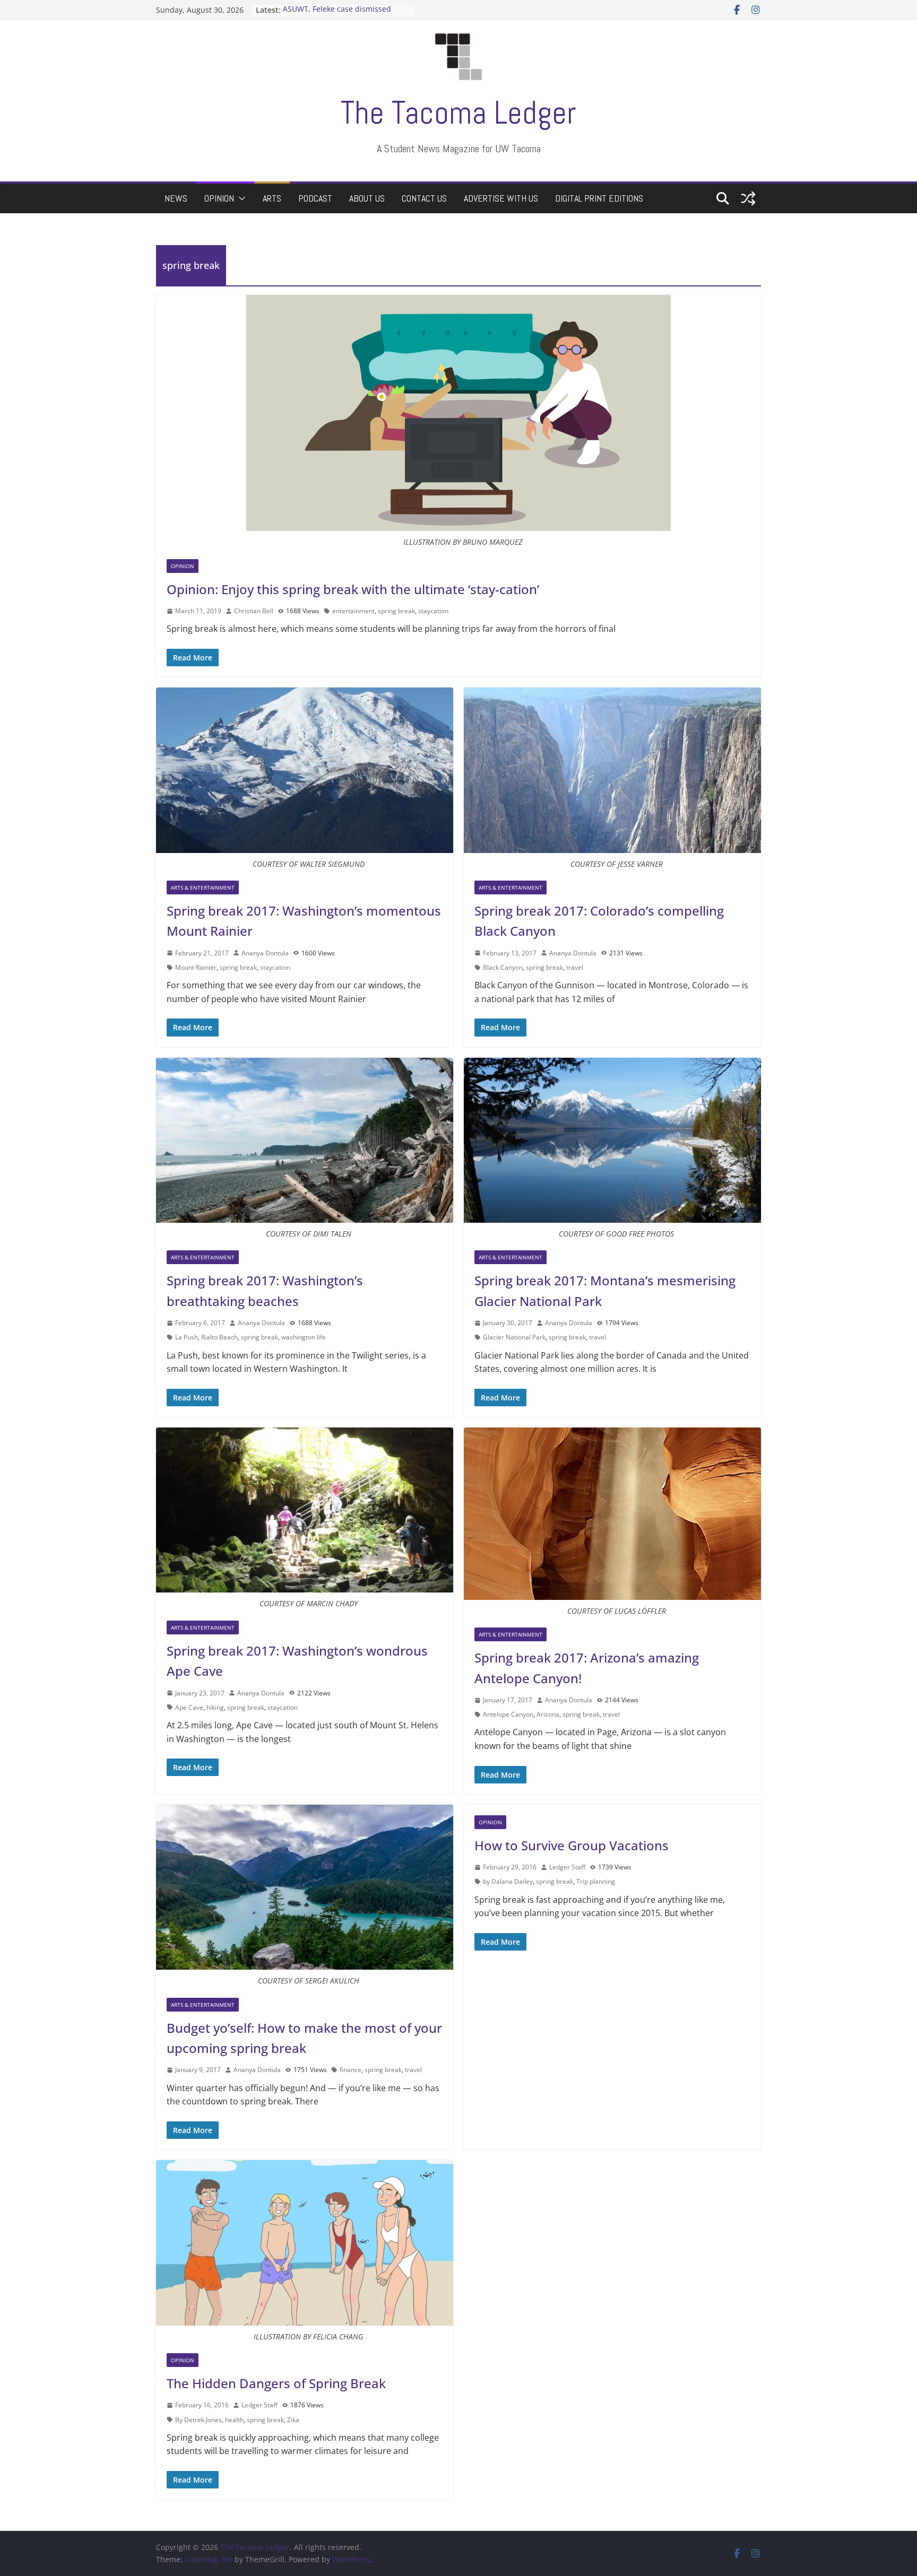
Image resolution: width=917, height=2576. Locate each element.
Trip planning (596, 1881)
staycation (433, 611)
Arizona (548, 1714)
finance (351, 2070)
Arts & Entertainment (203, 887)
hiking (215, 1707)
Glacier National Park (514, 1337)
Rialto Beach (219, 1337)
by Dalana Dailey (508, 1881)
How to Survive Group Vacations (572, 1845)
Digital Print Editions (599, 198)
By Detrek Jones (198, 2420)
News (176, 198)
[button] (240, 198)
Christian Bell (254, 611)
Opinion (219, 198)
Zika (293, 2420)
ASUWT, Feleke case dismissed (337, 10)
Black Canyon (503, 967)
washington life (304, 1337)
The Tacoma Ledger (458, 113)
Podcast (315, 198)
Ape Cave (189, 1707)
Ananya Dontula (265, 953)
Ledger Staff (567, 1867)
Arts (272, 198)
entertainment (353, 611)
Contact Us (424, 198)
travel (575, 967)
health (234, 2420)
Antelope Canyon (508, 1714)
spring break (396, 611)
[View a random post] (748, 198)
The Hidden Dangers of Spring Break (276, 2383)
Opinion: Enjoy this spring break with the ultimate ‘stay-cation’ (353, 589)
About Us (367, 198)
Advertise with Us (501, 198)
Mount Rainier (196, 967)
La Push (187, 1337)
